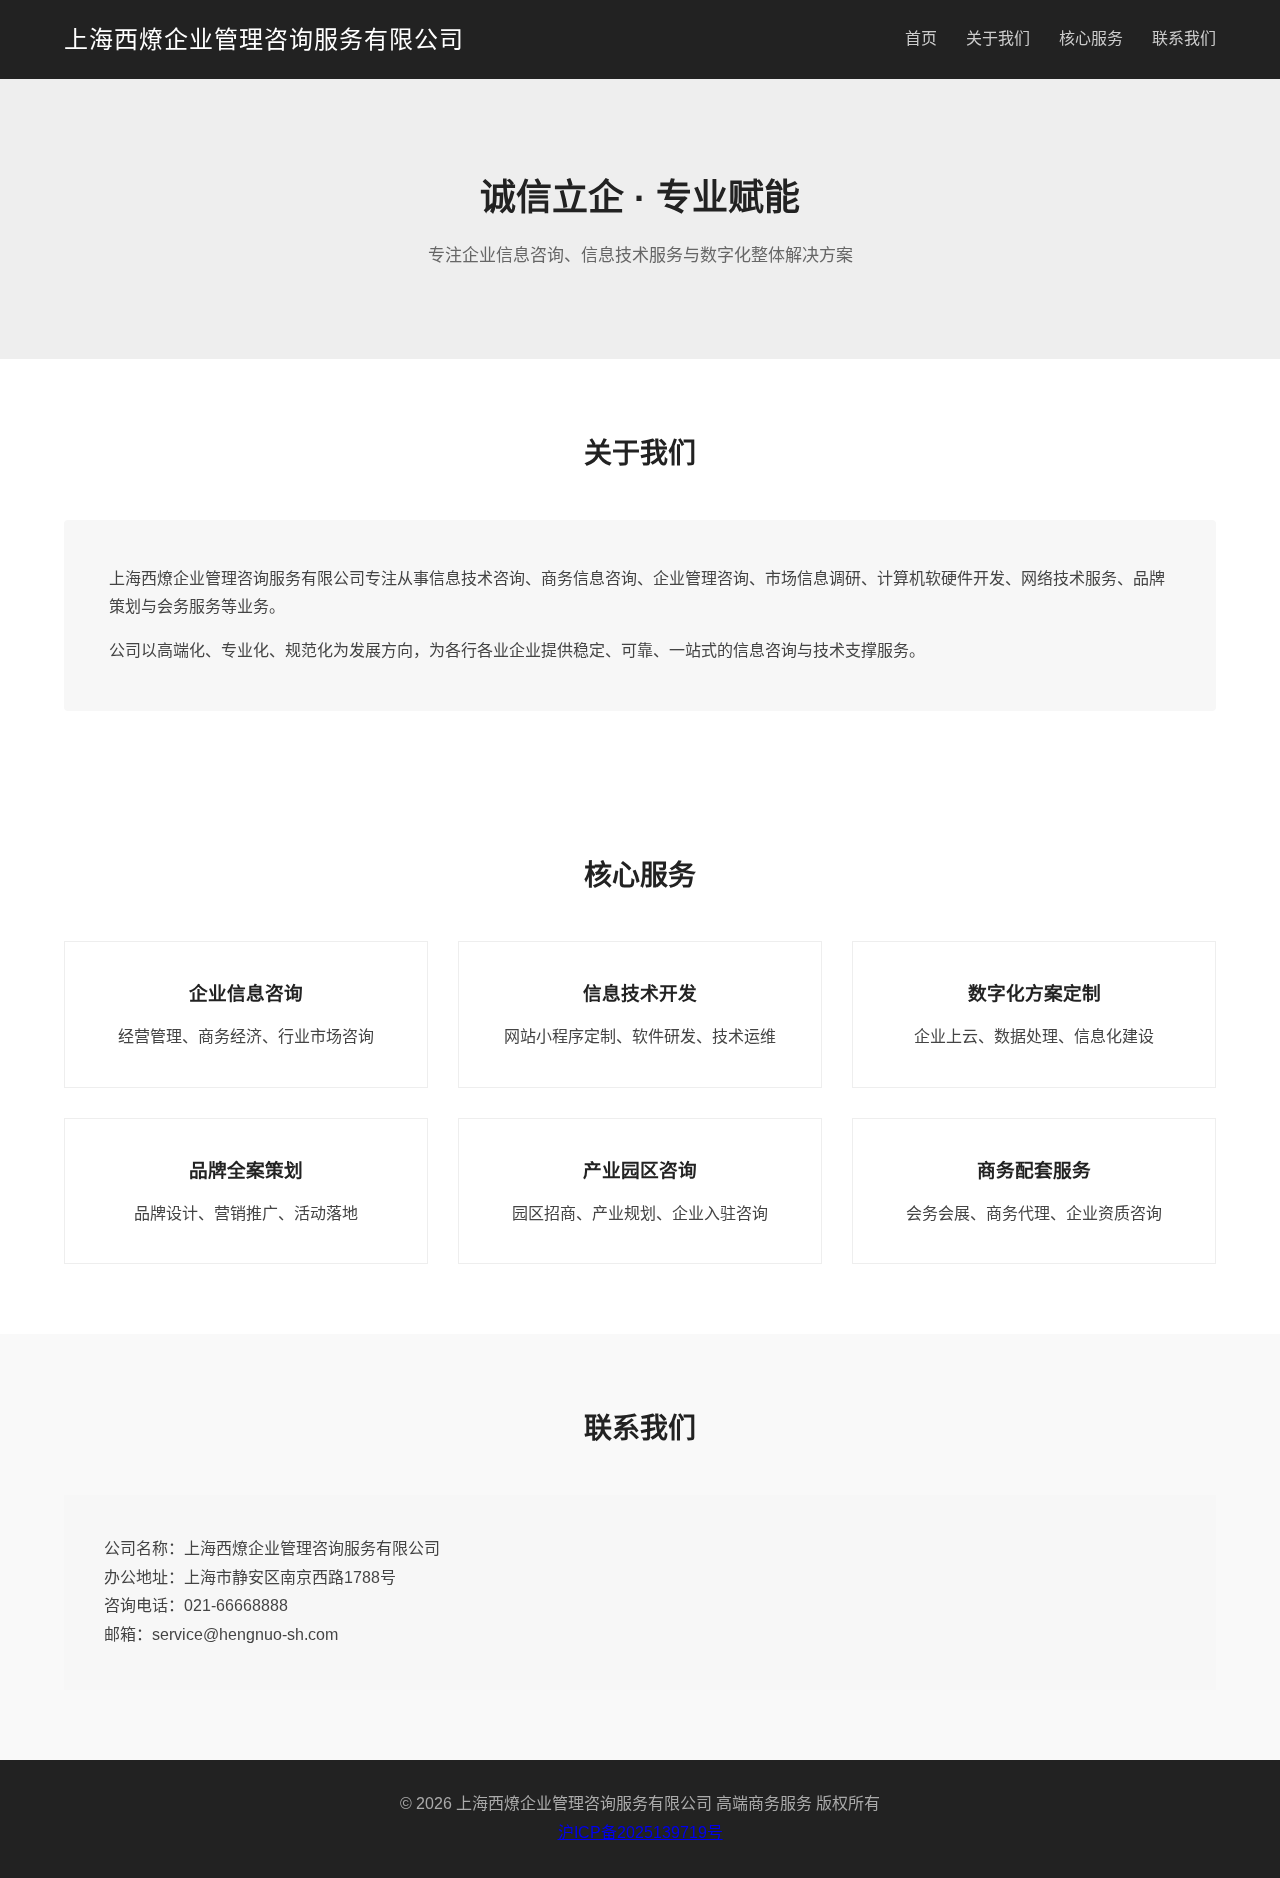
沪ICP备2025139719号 (640, 1832)
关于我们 (998, 38)
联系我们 (1184, 38)
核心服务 (1091, 38)
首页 (921, 38)
